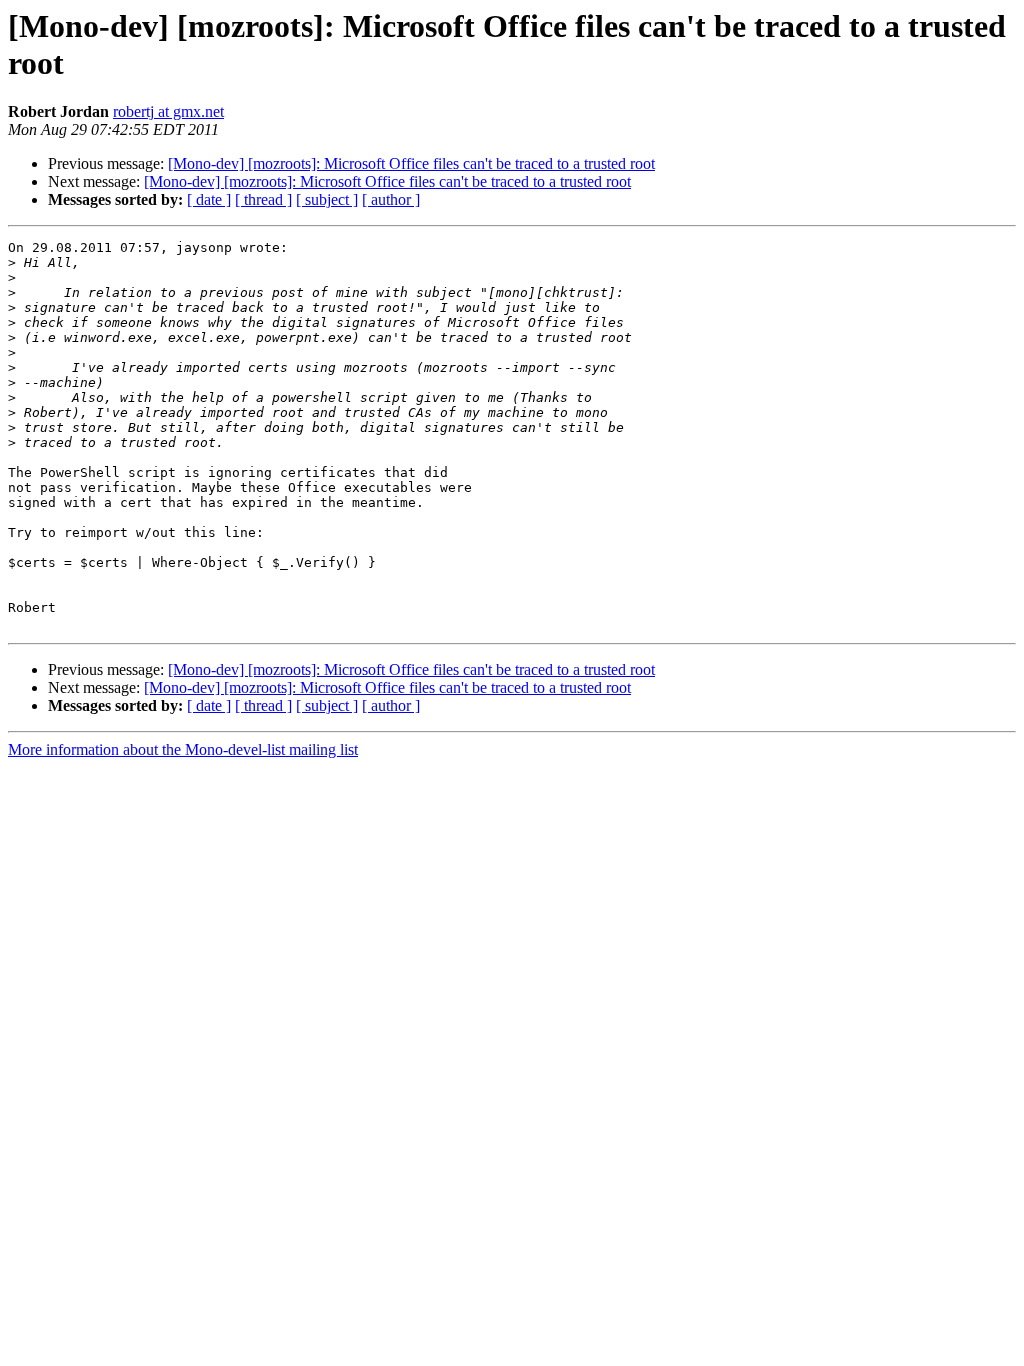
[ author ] (391, 199)
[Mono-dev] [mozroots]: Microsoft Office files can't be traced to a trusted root (411, 163)
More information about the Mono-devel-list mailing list (183, 749)
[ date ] (209, 199)
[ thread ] (263, 199)
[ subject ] (327, 199)
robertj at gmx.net (168, 111)
